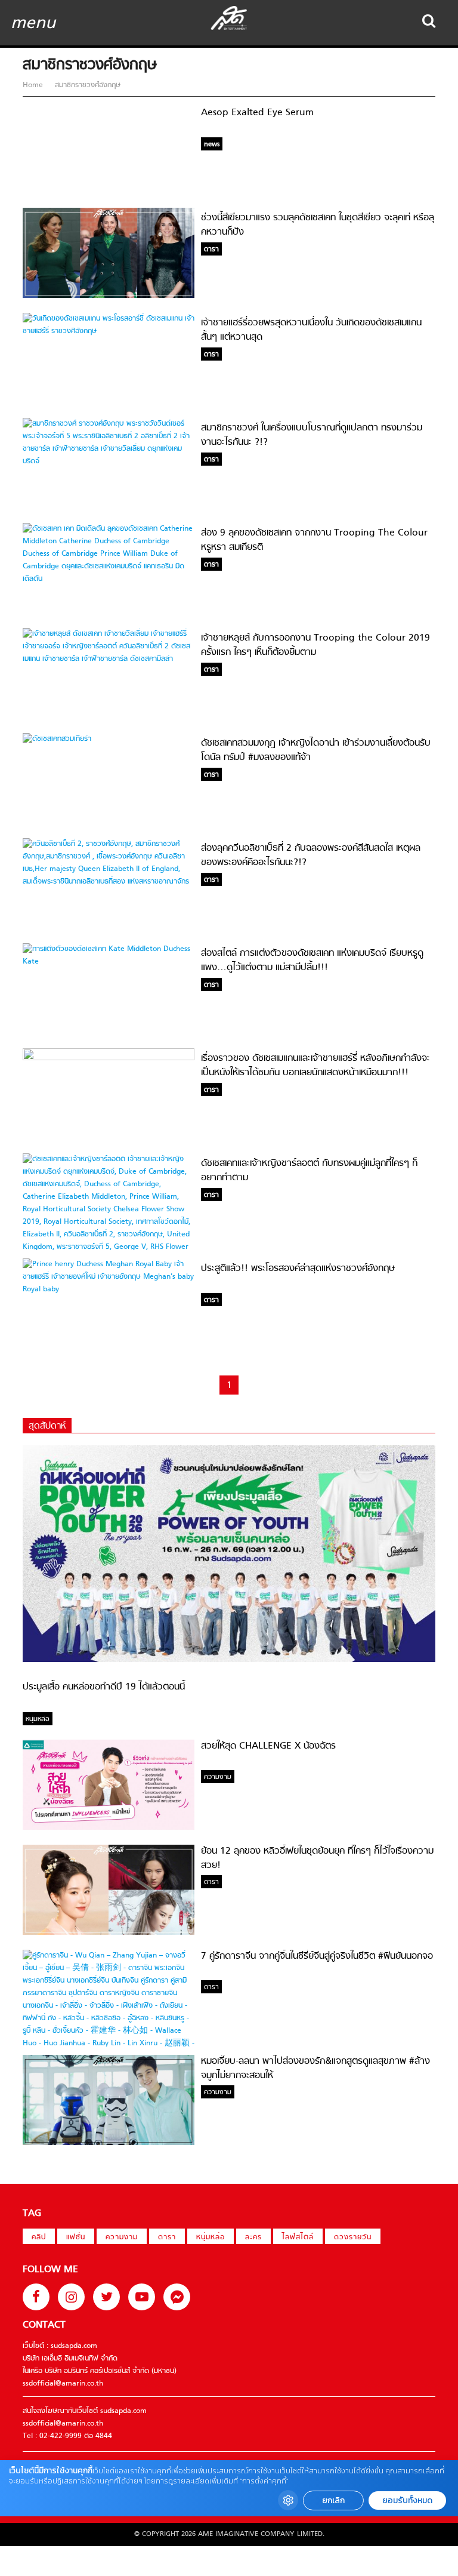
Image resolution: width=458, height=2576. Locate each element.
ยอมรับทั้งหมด (407, 2500)
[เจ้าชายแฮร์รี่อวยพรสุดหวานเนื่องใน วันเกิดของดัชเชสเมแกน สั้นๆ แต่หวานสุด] (109, 331)
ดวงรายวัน (353, 2238)
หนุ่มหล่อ (211, 2238)
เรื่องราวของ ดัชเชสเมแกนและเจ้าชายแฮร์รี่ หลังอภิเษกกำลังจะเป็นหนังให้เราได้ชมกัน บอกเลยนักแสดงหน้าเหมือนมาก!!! (315, 1066)
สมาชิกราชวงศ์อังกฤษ (86, 85)
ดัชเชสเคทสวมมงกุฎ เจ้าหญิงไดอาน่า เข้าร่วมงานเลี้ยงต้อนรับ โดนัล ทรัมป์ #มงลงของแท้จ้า (316, 750)
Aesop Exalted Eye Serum (257, 113)
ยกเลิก (333, 2500)
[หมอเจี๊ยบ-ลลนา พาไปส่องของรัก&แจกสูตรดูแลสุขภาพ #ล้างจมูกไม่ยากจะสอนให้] (109, 2143)
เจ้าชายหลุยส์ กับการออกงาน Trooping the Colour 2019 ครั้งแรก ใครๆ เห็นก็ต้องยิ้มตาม (315, 645)
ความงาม (122, 2238)
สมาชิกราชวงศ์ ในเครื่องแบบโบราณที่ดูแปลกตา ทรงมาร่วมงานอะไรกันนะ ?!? (312, 435)
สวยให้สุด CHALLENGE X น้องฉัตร (268, 1746)
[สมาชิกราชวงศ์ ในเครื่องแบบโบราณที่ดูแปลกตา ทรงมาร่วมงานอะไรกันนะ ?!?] (109, 461)
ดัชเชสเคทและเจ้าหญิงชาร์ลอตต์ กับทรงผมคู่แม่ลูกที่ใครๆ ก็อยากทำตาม (309, 1171)
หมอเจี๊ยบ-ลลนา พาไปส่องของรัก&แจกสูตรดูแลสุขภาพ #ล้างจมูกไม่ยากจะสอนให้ (315, 2069)
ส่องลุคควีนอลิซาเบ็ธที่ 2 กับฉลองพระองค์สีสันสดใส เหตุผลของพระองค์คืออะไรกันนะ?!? (311, 855)
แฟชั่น (76, 2238)
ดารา (167, 2238)
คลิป (39, 2238)
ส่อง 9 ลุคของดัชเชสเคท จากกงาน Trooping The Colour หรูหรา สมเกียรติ (314, 540)
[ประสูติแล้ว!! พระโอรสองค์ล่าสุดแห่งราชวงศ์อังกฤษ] (109, 1289)
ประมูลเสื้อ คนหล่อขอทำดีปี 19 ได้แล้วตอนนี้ (104, 1687)
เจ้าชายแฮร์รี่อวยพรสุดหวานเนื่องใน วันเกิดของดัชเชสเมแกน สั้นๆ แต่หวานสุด (311, 330)
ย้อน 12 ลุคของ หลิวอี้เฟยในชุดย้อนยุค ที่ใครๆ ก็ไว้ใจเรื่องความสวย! (317, 1858)
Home (34, 85)
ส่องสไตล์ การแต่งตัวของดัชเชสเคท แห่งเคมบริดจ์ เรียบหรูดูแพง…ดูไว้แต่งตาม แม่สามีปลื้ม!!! (312, 961)
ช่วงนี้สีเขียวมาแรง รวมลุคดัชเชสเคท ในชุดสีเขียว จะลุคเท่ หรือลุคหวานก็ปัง (318, 225)
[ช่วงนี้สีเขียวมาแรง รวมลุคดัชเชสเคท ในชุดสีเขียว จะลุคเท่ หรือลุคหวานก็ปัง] (109, 296)
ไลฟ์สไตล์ (298, 2238)
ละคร (253, 2238)
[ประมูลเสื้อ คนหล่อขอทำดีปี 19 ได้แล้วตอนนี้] (229, 1660)
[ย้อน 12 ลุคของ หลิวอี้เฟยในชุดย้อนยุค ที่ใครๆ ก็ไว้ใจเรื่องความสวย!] (109, 1933)
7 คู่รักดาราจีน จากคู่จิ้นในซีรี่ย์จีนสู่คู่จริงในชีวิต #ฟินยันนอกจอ (317, 1956)
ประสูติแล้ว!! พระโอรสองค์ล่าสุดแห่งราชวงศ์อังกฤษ (298, 1269)
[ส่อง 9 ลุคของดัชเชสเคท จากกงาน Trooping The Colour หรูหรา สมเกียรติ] (109, 579)
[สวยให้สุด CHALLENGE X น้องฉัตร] (109, 1828)
